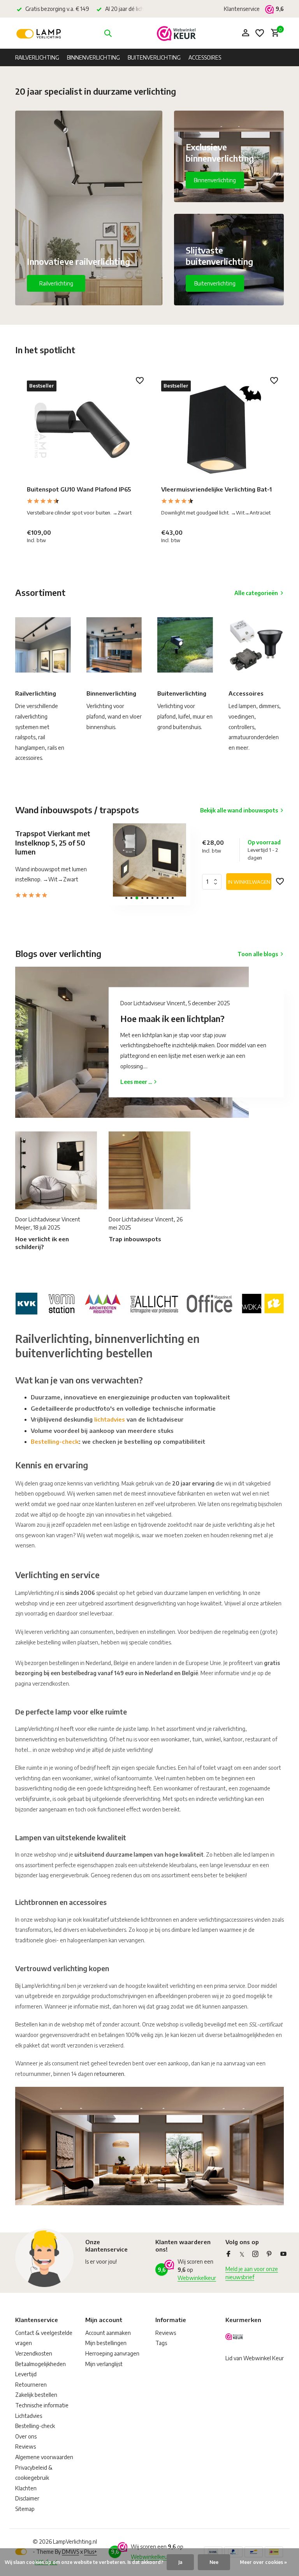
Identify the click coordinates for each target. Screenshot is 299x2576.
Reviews (26, 2446)
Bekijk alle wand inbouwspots (239, 810)
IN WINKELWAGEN (249, 882)
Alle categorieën (256, 593)
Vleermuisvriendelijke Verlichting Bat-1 (216, 489)
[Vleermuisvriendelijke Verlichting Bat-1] (217, 430)
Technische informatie (42, 2405)
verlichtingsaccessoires (226, 1920)
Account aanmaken (108, 2333)
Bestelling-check (55, 1441)
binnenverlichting (36, 1739)
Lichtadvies (29, 2416)
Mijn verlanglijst (104, 2364)
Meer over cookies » (263, 2562)
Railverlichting (37, 57)
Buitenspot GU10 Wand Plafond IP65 (79, 489)
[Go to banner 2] (229, 156)
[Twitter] (242, 2254)
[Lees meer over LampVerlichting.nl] (149, 1302)
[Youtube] (283, 2254)
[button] (126, 898)
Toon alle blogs (258, 954)
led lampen (205, 1930)
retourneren (109, 2074)
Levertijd (26, 2374)
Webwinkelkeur (197, 2278)
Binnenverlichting (93, 57)
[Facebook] (229, 2254)
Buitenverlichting (154, 57)
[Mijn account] (245, 33)
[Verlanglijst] (260, 33)
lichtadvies (110, 1419)
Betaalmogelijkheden (40, 2364)
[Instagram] (255, 2254)
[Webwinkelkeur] (176, 33)
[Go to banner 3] (229, 260)
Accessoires (205, 57)
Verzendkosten (34, 2353)
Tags (161, 2343)
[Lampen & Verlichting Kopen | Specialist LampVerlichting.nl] (40, 33)
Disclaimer (27, 2498)
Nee (214, 2562)
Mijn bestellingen (106, 2343)
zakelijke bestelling (38, 1642)
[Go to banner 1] (89, 208)
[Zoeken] (108, 33)
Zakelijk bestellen (36, 2395)
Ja (180, 2562)
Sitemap (25, 2509)
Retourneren (31, 2385)
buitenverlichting (86, 1739)
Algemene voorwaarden (44, 2457)
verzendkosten (51, 1684)
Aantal (214, 882)
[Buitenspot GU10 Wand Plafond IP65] (82, 430)
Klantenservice (242, 9)
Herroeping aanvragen (112, 2353)
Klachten (26, 2488)
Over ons (26, 2436)
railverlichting (229, 1729)
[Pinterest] (269, 2254)
